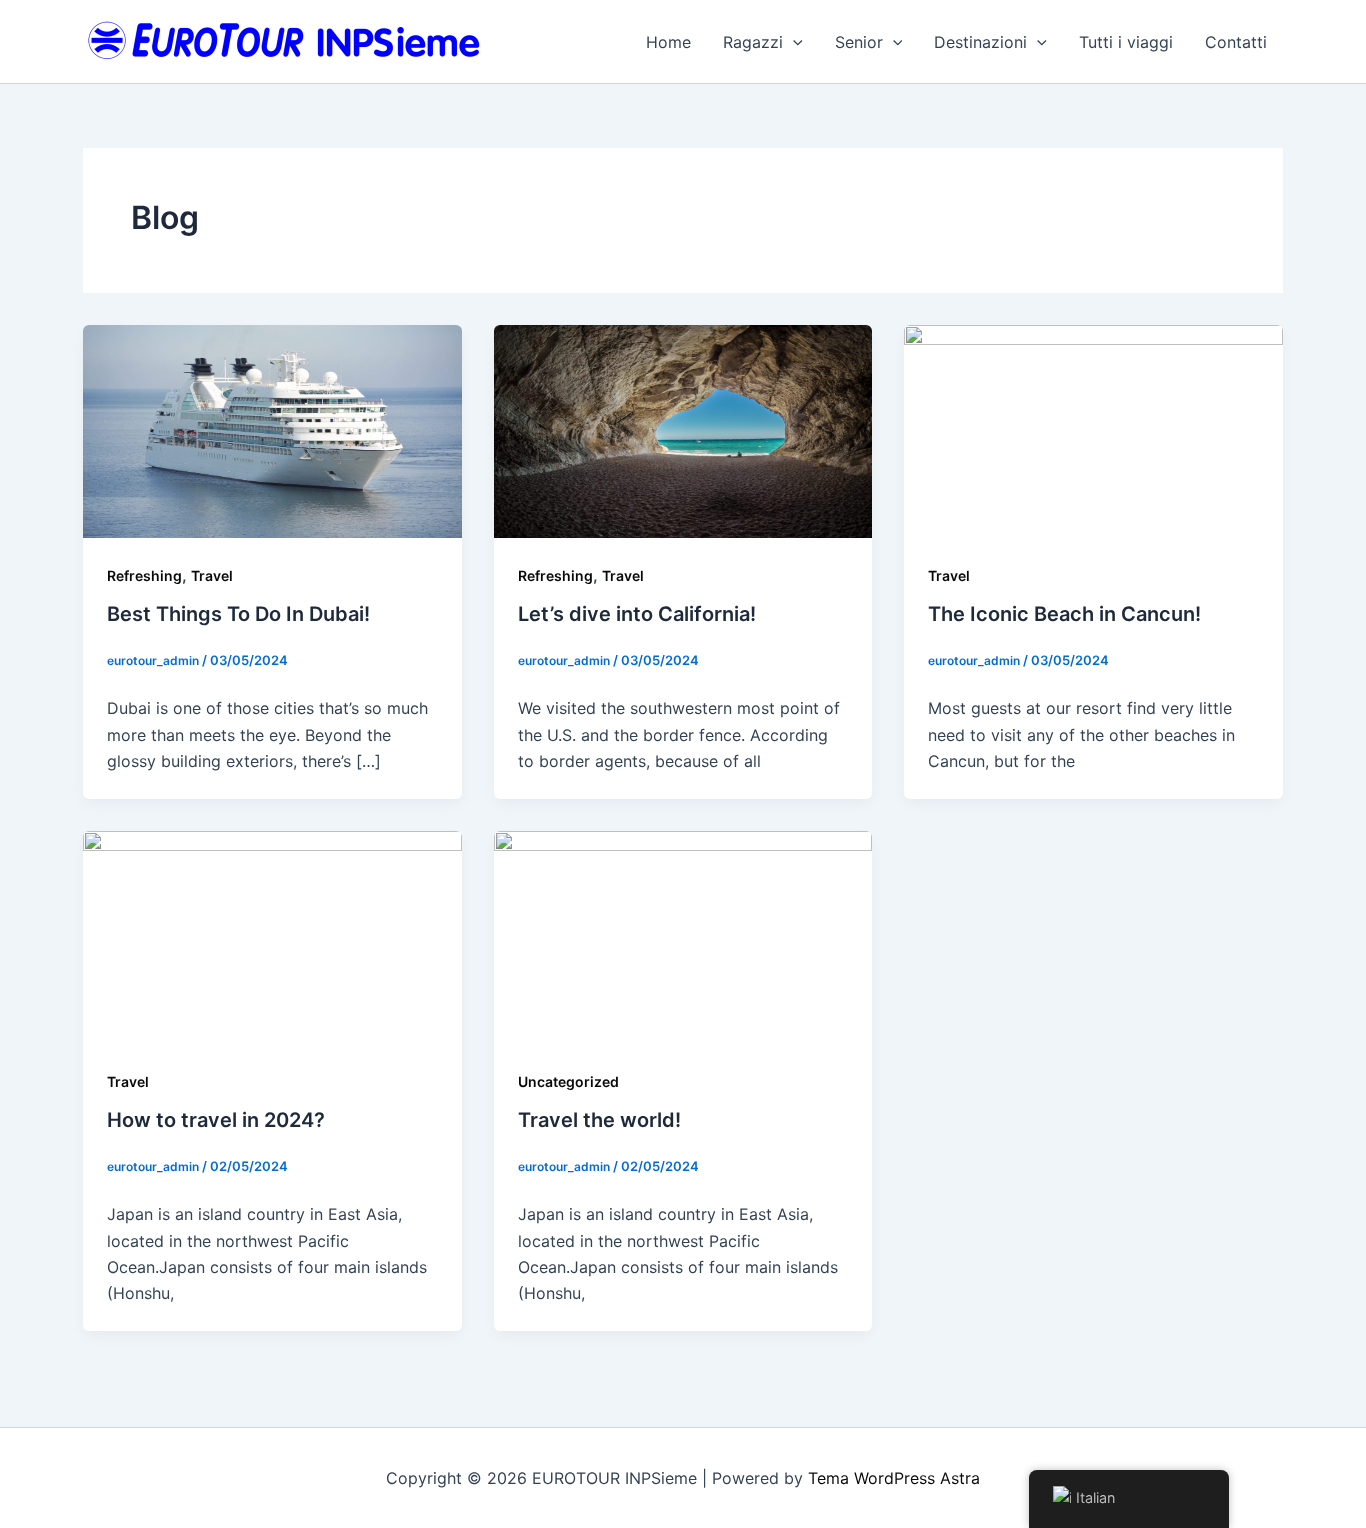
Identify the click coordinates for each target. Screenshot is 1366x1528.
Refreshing (144, 575)
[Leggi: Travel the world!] (683, 935)
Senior (859, 42)
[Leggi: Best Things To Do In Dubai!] (272, 430)
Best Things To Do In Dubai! (238, 614)
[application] (793, 42)
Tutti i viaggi (1126, 42)
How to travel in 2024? (216, 1120)
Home (668, 42)
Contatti (1236, 42)
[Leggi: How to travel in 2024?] (272, 935)
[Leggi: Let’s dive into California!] (683, 430)
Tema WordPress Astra (894, 1478)
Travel (212, 575)
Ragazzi (753, 42)
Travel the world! (599, 1120)
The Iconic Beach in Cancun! (1064, 614)
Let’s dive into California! (637, 614)
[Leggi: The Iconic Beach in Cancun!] (1093, 430)
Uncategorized (568, 1081)
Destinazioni (980, 42)
